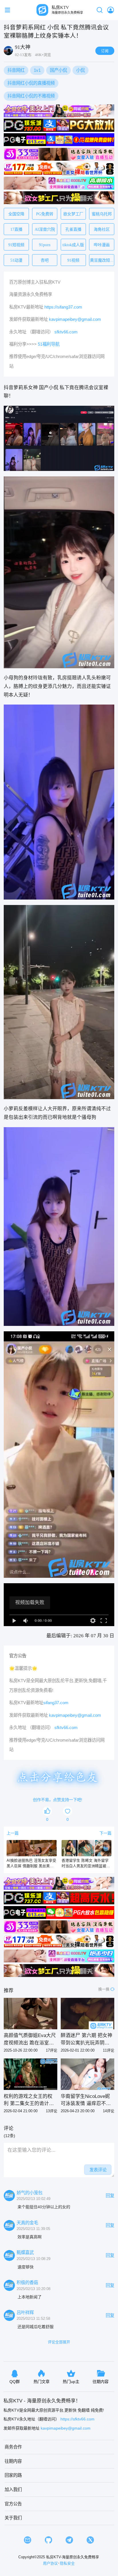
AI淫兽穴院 (45, 229)
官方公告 (13, 2504)
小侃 (80, 70)
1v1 (37, 70)
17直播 (16, 229)
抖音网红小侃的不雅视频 (31, 96)
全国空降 (16, 214)
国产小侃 (58, 70)
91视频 (73, 260)
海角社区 (102, 229)
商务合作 (13, 2447)
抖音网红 (16, 70)
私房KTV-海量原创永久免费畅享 (73, 2557)
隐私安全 (67, 2563)
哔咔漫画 (102, 245)
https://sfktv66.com (77, 2419)
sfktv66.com (66, 332)
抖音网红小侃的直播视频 (31, 83)
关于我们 (13, 2518)
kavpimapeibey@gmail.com (75, 319)
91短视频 (16, 245)
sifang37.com (56, 1703)
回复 (110, 2196)
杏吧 (45, 260)
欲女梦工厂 (73, 214)
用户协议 (50, 2563)
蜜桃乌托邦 (102, 214)
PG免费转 (45, 214)
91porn (45, 245)
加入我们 (13, 2490)
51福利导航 (49, 344)
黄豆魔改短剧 (102, 260)
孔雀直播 (73, 229)
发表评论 (98, 2170)
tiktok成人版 (73, 245)
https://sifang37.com (63, 307)
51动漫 (16, 260)
